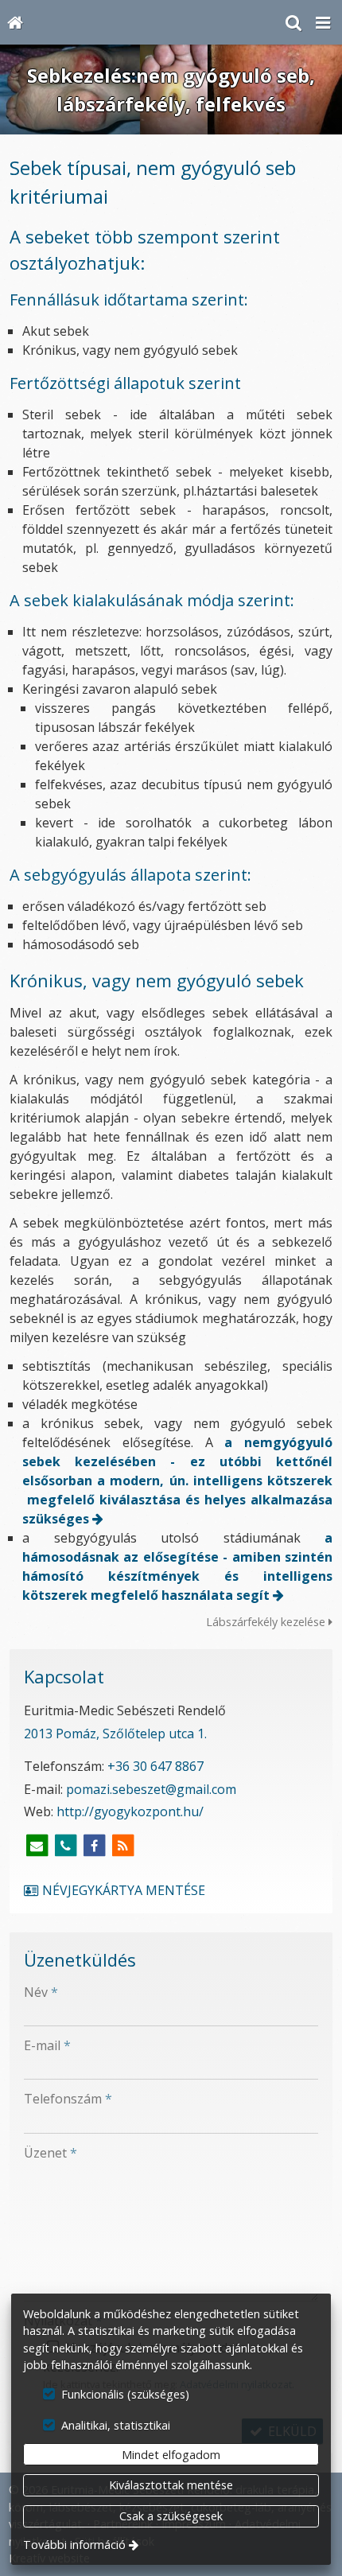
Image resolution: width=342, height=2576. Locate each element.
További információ (74, 2545)
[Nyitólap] (15, 22)
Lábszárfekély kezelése (267, 1622)
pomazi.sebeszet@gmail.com (151, 1789)
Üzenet (51, 2153)
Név (41, 1992)
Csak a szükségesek (171, 2516)
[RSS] (122, 1846)
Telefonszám (68, 2099)
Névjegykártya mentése (122, 1890)
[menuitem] (15, 22)
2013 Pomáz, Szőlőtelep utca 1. (115, 1734)
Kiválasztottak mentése (171, 2485)
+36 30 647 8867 (155, 1766)
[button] (323, 22)
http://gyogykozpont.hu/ (130, 1811)
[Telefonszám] (65, 1846)
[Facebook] (94, 1846)
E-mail (47, 2045)
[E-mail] (37, 1846)
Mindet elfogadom (171, 2455)
